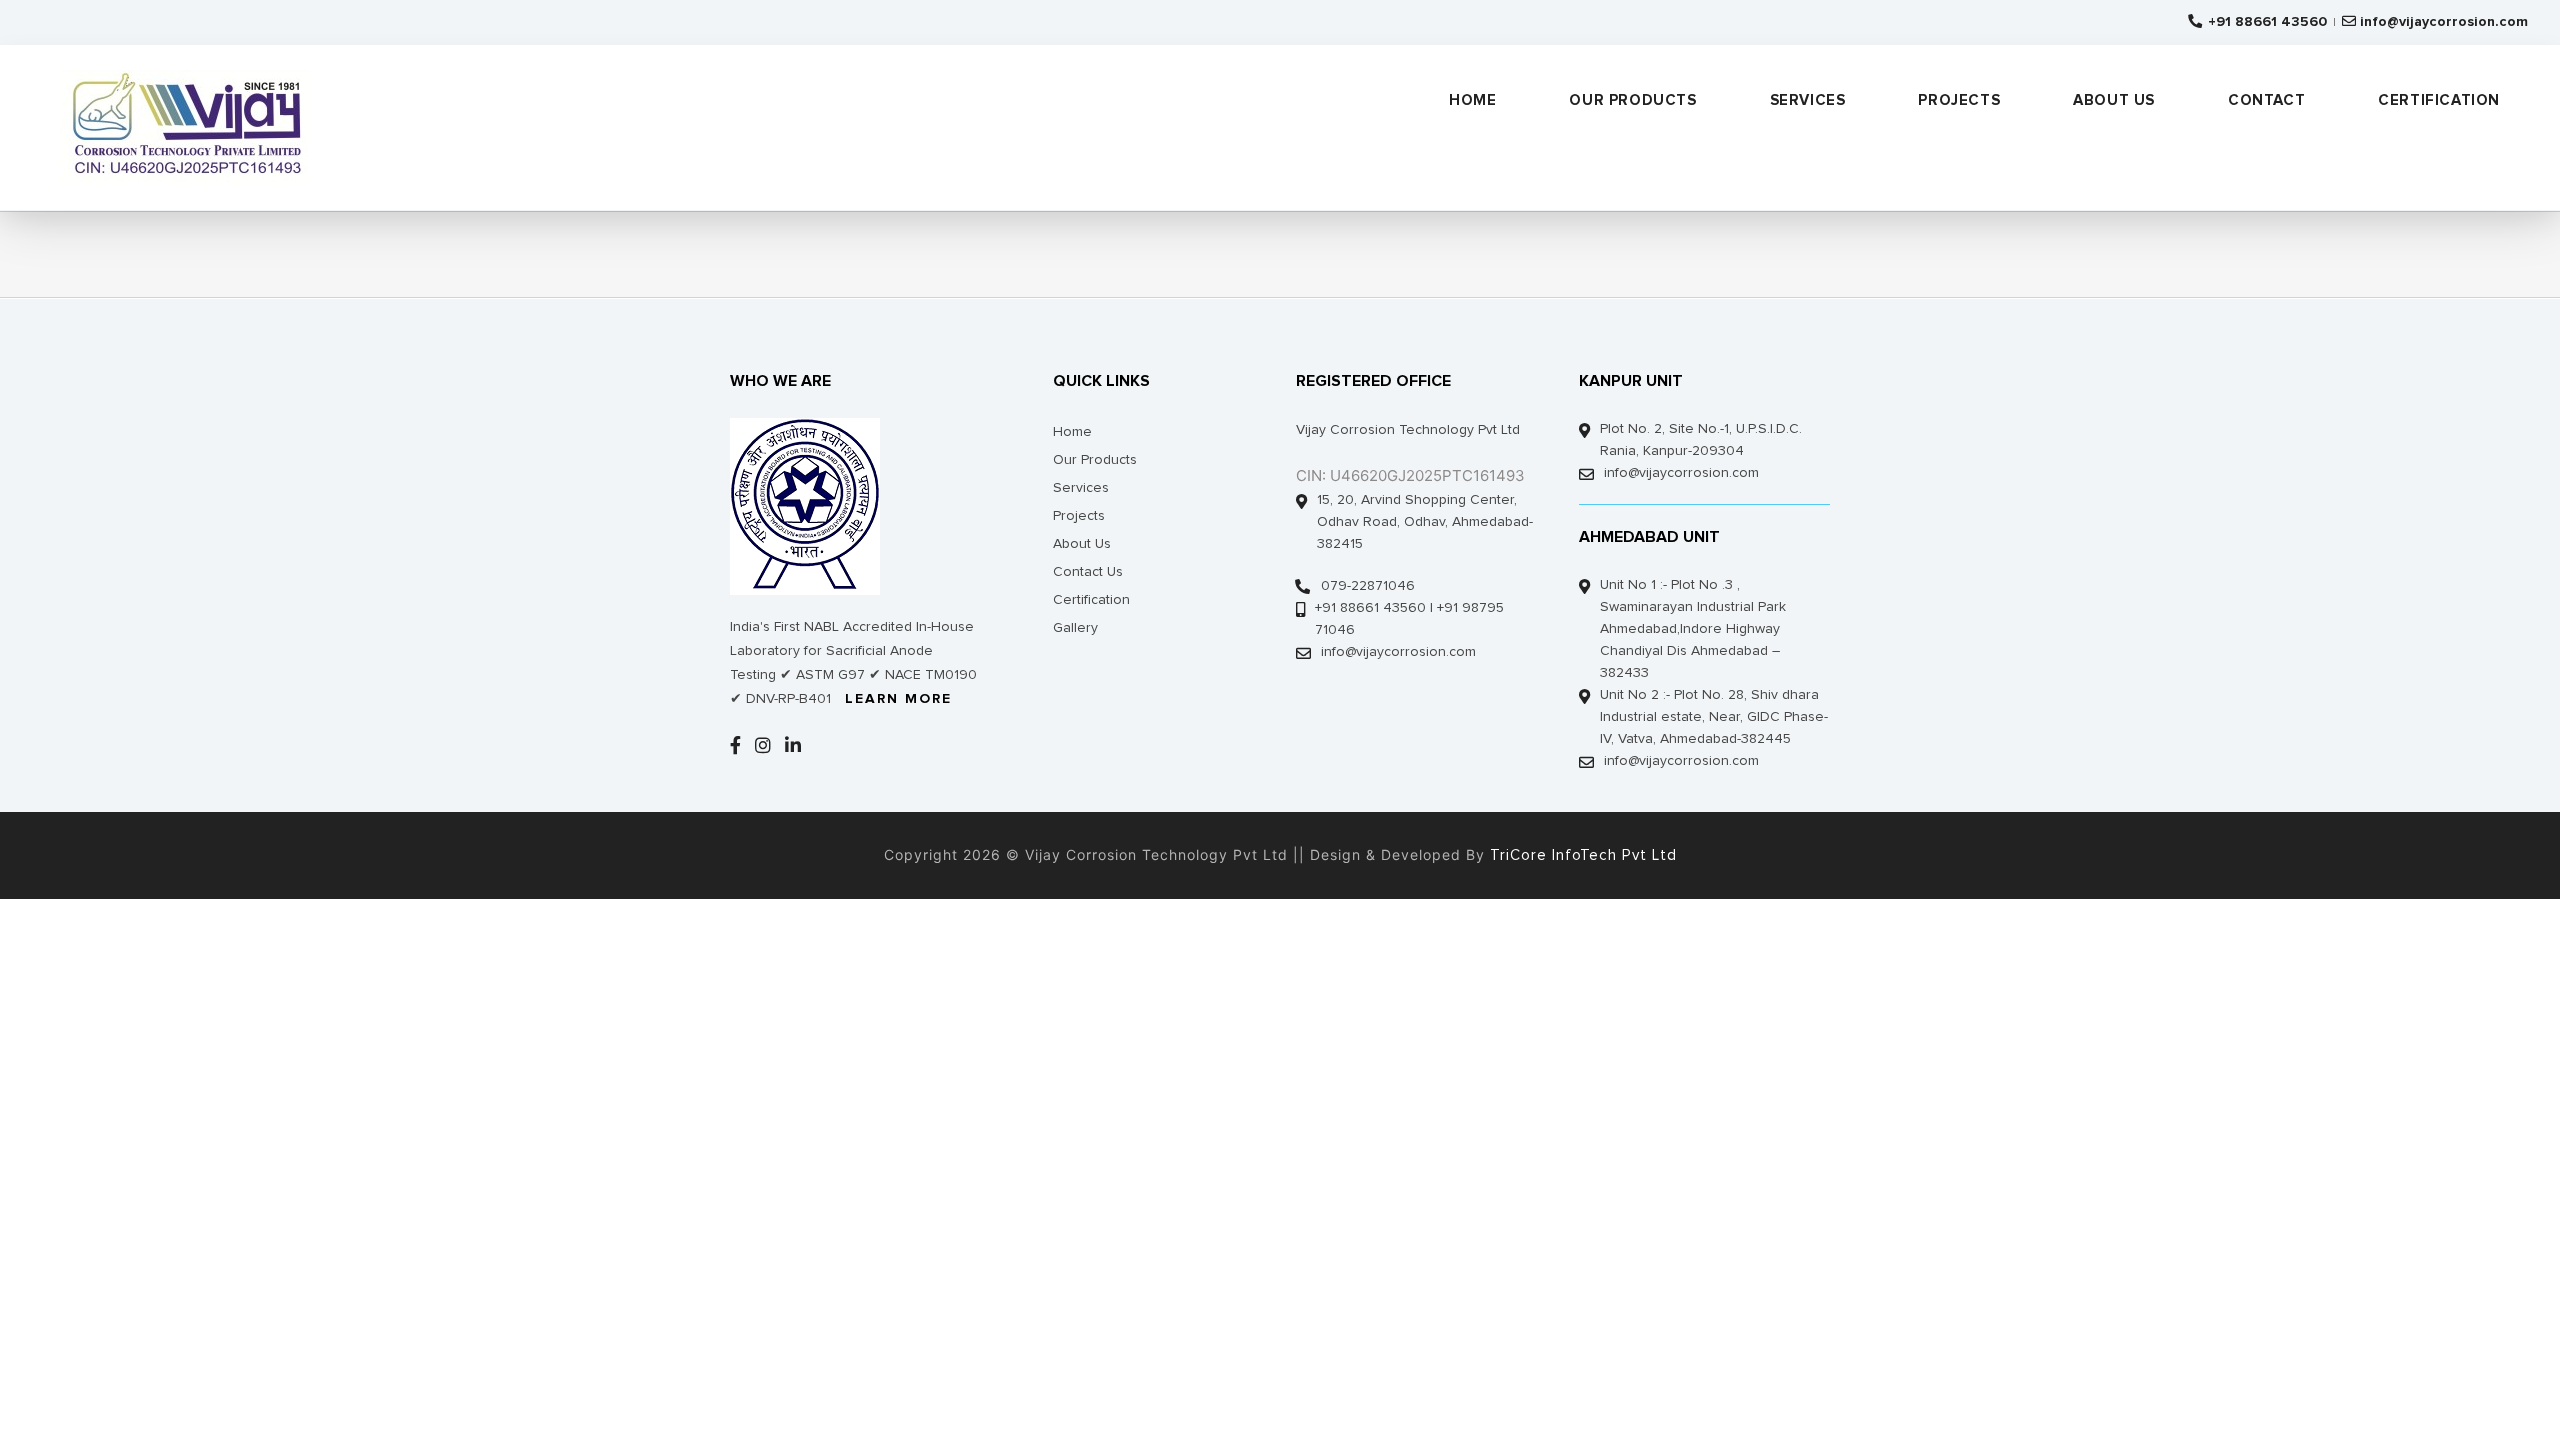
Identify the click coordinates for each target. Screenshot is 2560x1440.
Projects (1079, 516)
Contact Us (1088, 572)
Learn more (898, 699)
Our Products (1095, 460)
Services (1081, 488)
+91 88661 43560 (2265, 22)
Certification (1091, 600)
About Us (1082, 544)
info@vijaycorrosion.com (2444, 22)
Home (1072, 432)
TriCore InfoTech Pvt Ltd (1581, 855)
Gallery (1075, 628)
